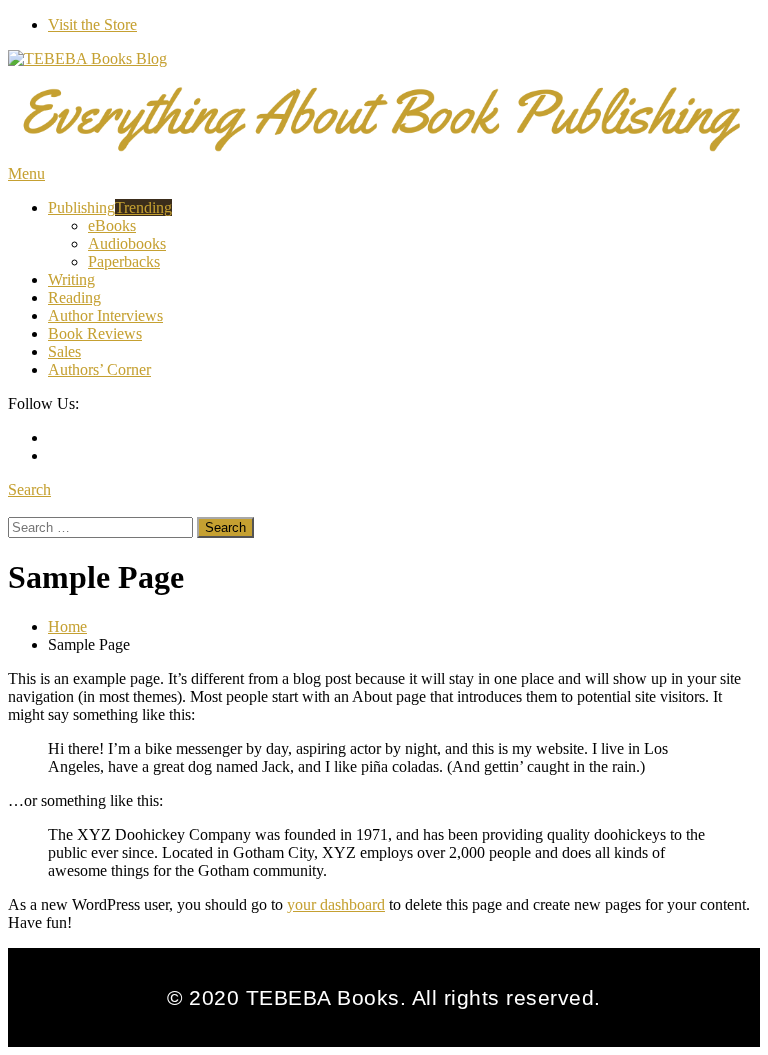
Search (29, 489)
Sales (64, 351)
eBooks (112, 225)
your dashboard (336, 904)
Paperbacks (124, 261)
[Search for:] (102, 526)
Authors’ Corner (99, 369)
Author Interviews (105, 315)
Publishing (110, 207)
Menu (26, 173)
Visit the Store (92, 24)
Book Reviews (95, 333)
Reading (74, 297)
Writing (71, 279)
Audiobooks (127, 243)
